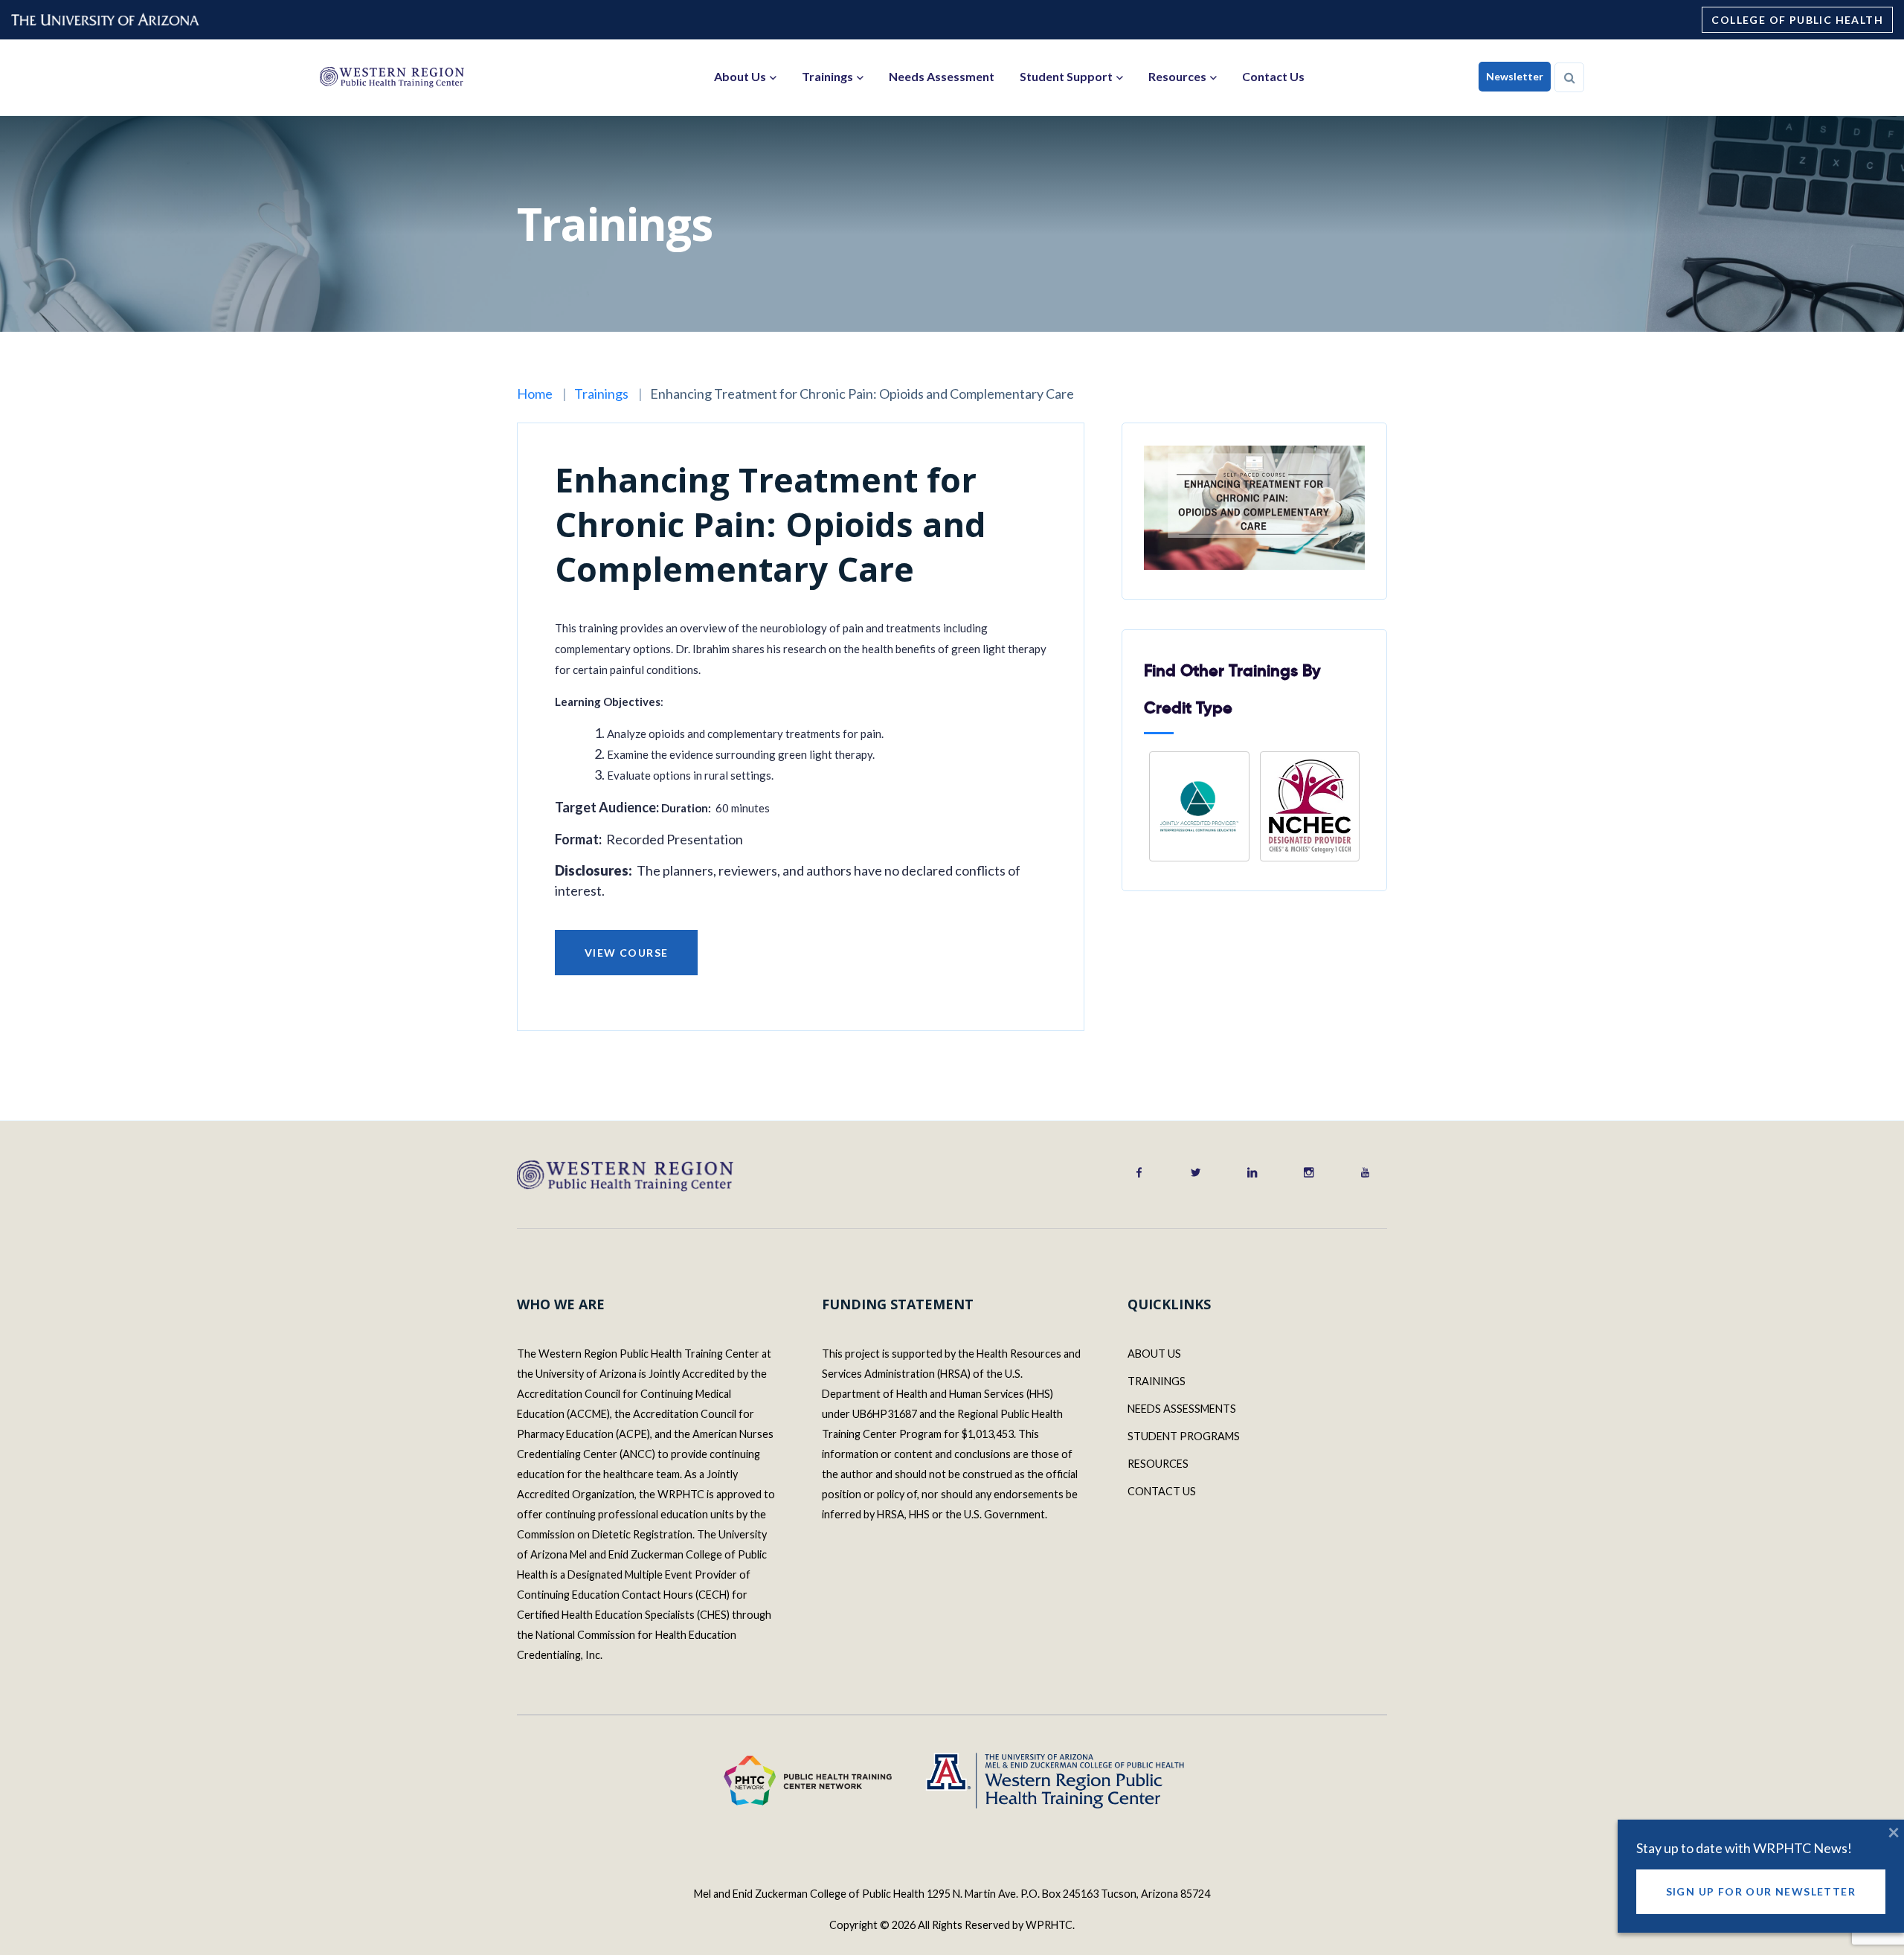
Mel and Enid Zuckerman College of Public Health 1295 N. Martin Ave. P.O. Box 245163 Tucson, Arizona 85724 (952, 1894)
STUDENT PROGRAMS (1184, 1436)
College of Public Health (1797, 20)
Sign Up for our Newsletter (1761, 1891)
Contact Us (1273, 76)
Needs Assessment (942, 76)
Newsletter (1515, 76)
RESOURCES (1158, 1464)
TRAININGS (1157, 1381)
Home (535, 394)
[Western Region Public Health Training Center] (392, 77)
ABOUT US (1154, 1354)
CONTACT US (1162, 1491)
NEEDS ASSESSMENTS (1182, 1409)
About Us (740, 76)
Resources (1177, 76)
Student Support (1066, 76)
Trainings (827, 76)
